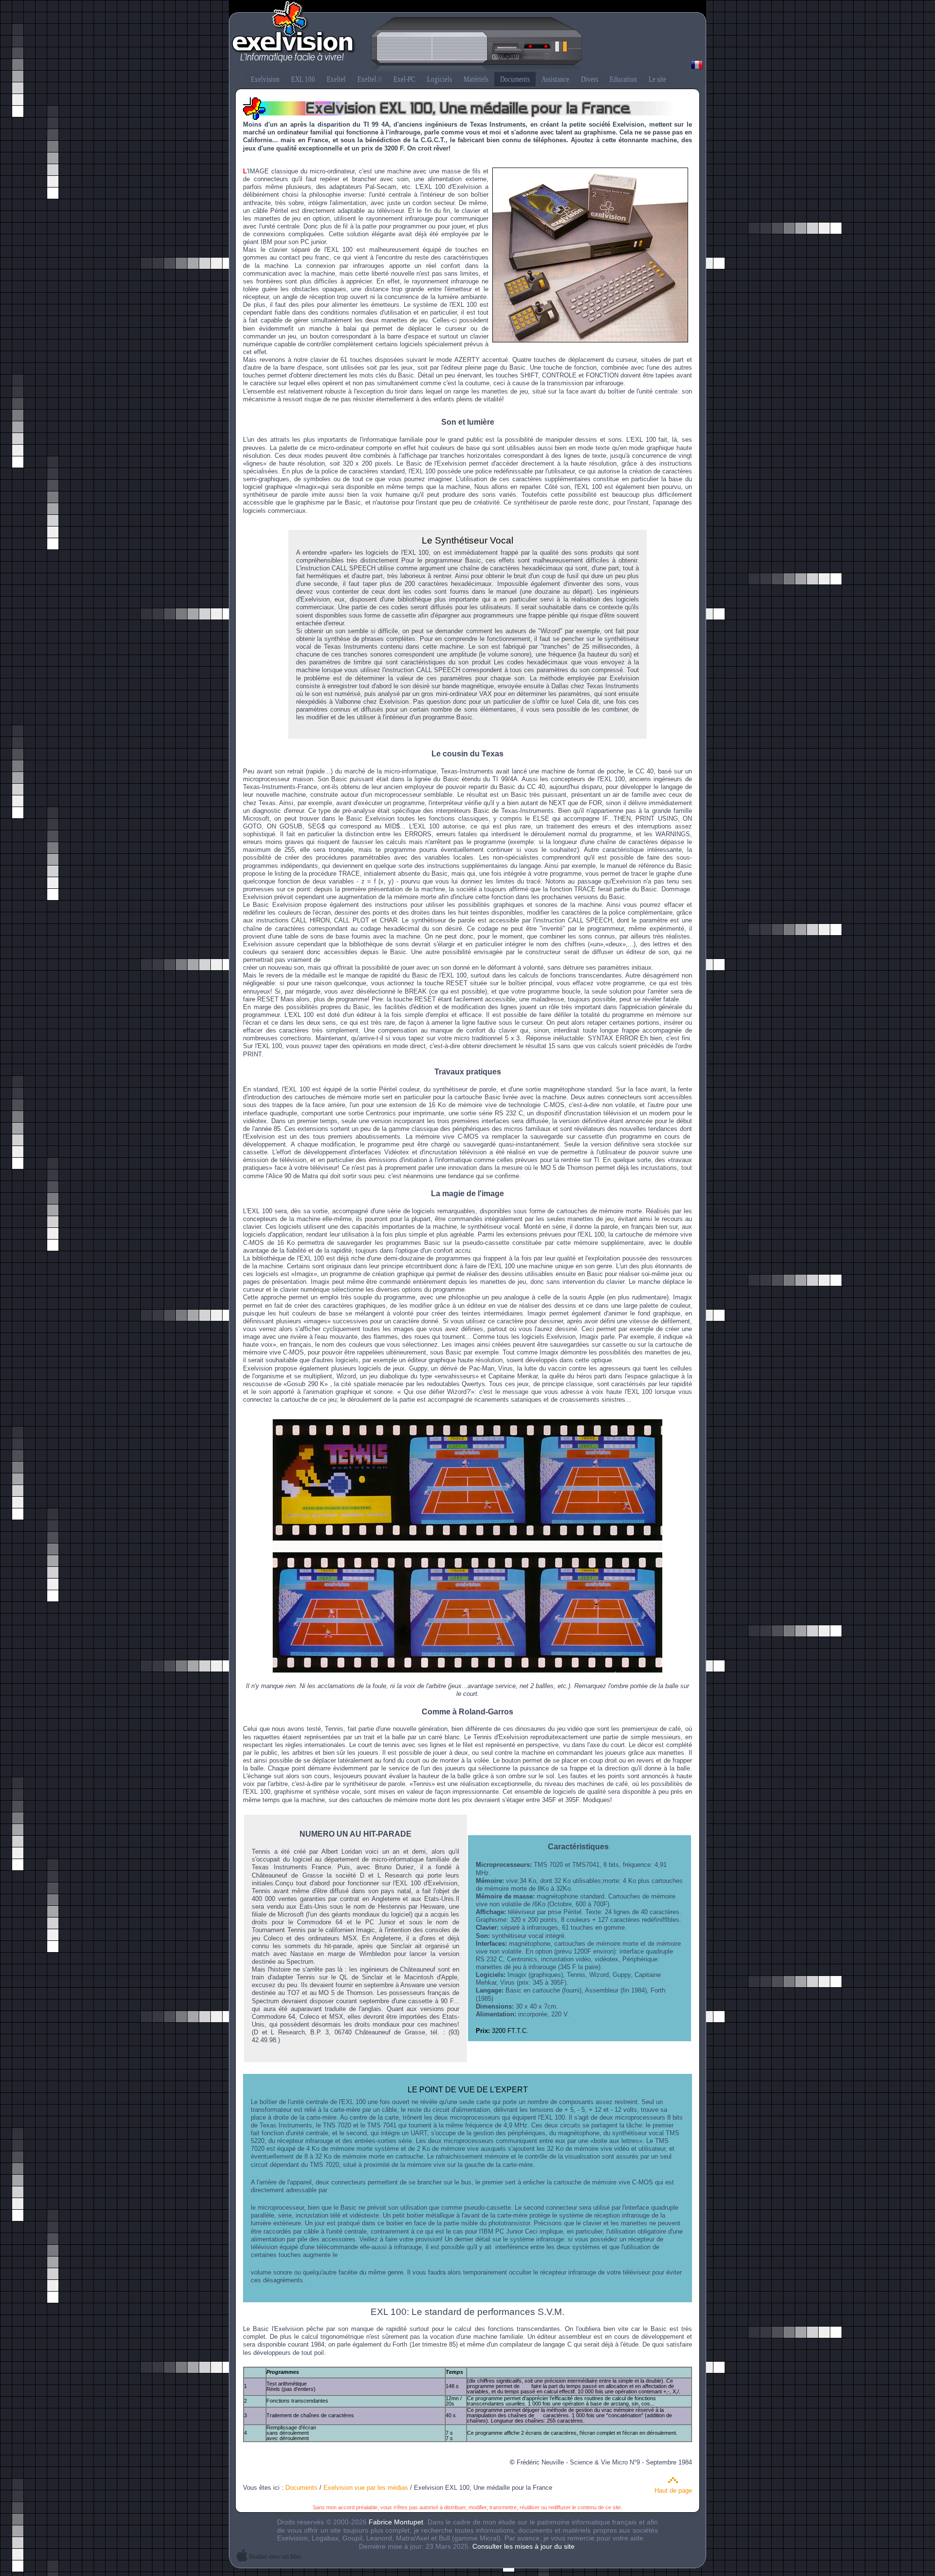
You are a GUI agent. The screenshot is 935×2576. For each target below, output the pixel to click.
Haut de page (673, 2491)
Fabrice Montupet (396, 2522)
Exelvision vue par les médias (366, 2488)
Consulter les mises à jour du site (524, 2546)
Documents (301, 2488)
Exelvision (467, 37)
